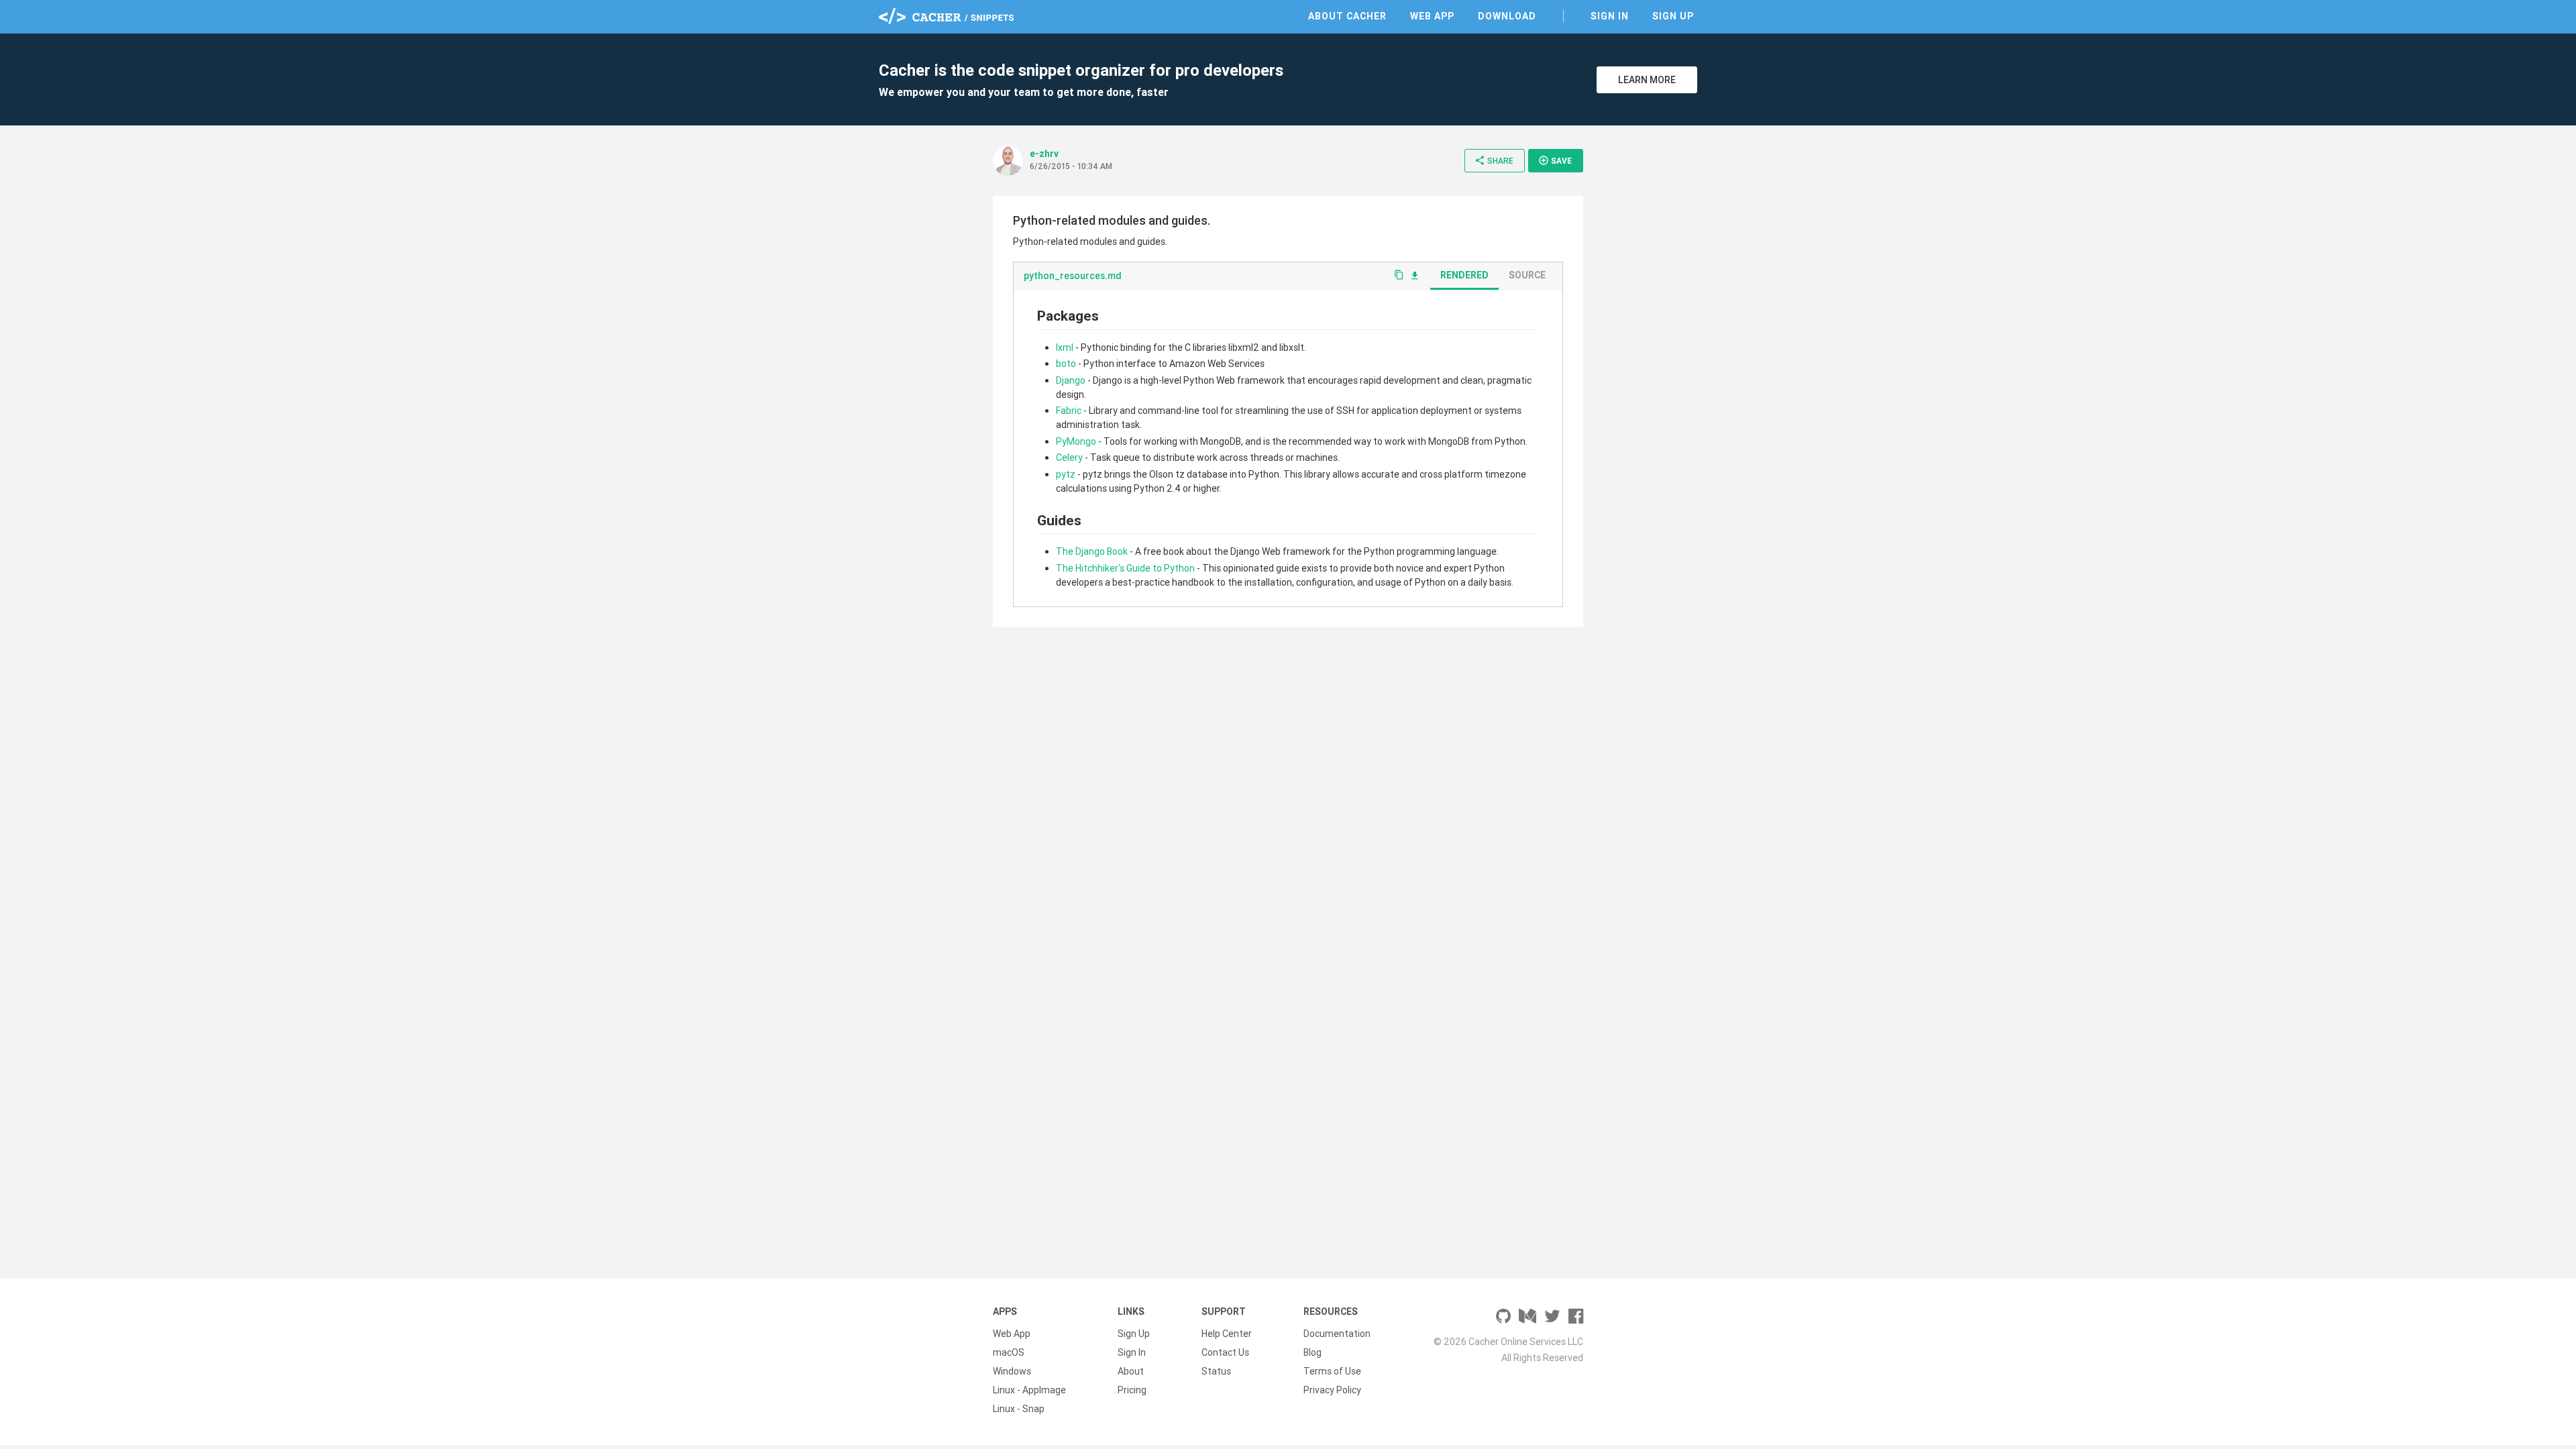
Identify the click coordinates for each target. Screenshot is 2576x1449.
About (1131, 1371)
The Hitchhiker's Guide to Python (1125, 568)
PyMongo (1076, 441)
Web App (1432, 16)
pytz (1066, 474)
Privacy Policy (1332, 1390)
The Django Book (1092, 551)
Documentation (1337, 1334)
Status (1216, 1371)
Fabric (1069, 411)
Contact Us (1225, 1352)
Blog (1312, 1352)
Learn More (1647, 80)
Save (1555, 160)
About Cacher (1347, 16)
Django (1071, 380)
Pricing (1132, 1390)
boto (1066, 364)
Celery (1069, 458)
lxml (1065, 347)
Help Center (1227, 1334)
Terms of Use (1332, 1371)
